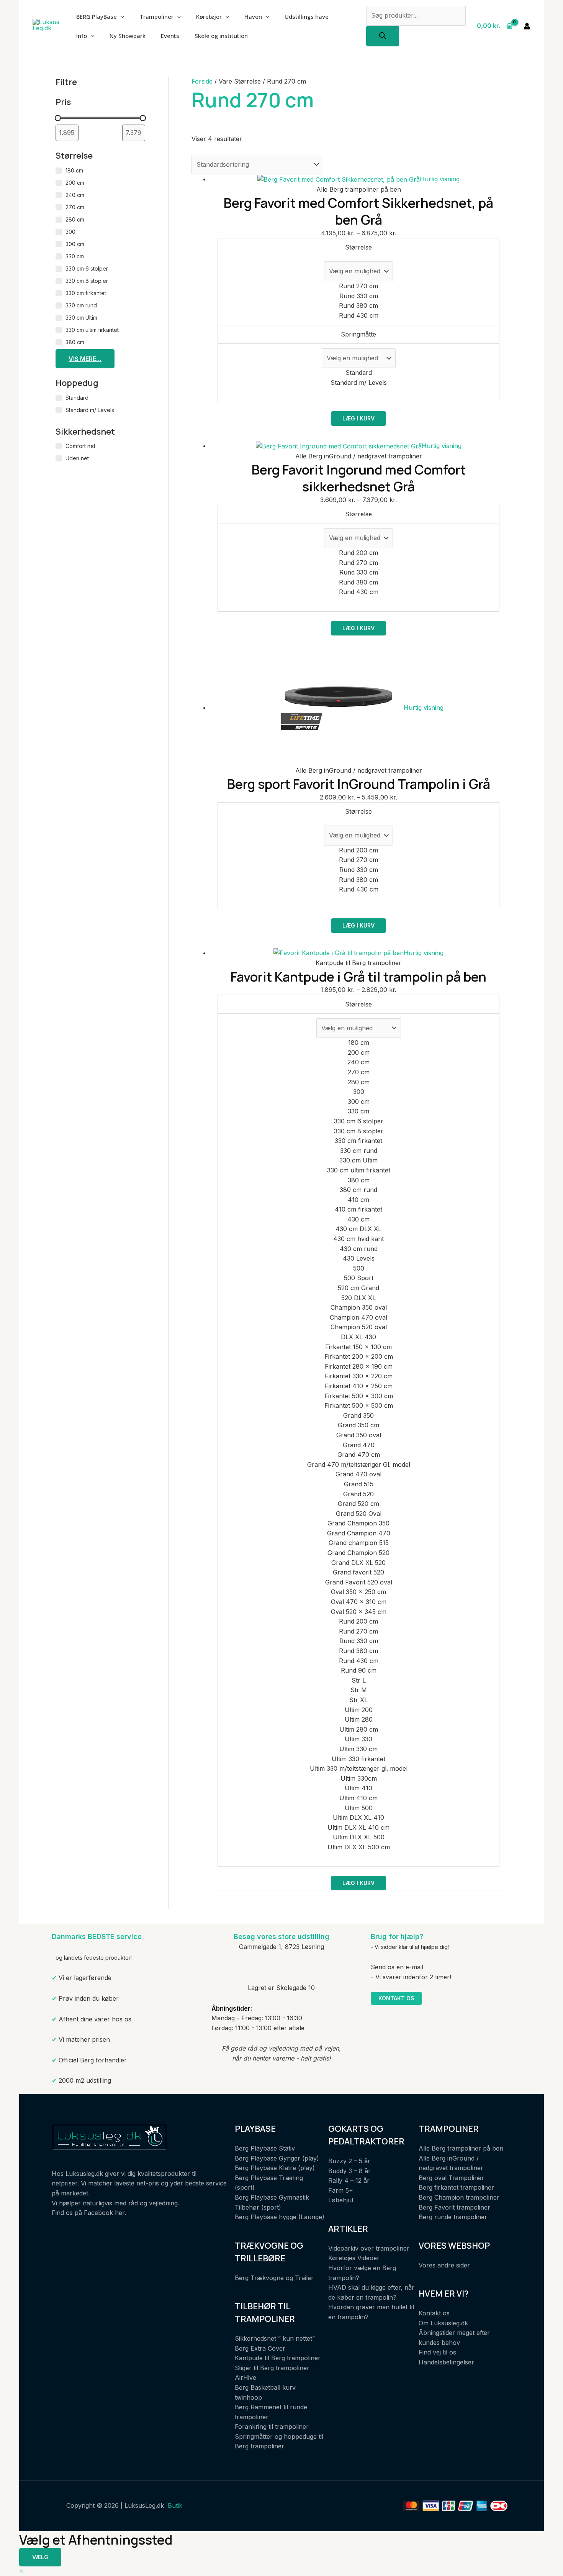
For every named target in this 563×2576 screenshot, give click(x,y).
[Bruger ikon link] (527, 26)
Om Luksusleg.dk (443, 2323)
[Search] (383, 36)
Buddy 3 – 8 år (349, 2171)
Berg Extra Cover (260, 2348)
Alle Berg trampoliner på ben (461, 2148)
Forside (202, 81)
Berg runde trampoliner (453, 2217)
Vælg (40, 2557)
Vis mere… (85, 359)
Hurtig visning (440, 179)
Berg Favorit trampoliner (454, 2207)
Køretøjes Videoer (354, 2258)
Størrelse (358, 247)
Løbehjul (341, 2200)
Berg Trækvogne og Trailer (274, 2278)
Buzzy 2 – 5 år (349, 2161)
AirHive (245, 2377)
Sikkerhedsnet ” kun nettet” (275, 2338)
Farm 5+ (341, 2190)
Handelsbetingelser (446, 2362)
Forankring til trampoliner (272, 2427)
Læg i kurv (358, 418)
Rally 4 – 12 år (349, 2180)
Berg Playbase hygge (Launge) (280, 2217)
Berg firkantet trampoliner (456, 2187)
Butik (175, 2505)
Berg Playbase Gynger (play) (277, 2158)
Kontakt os (396, 1998)
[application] (120, 16)
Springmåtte (358, 334)
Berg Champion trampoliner (459, 2197)
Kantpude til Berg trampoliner (278, 2358)
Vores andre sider (444, 2265)
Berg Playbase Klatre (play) (275, 2168)
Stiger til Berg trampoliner (272, 2368)
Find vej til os (437, 2352)
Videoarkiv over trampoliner (369, 2248)
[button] (21, 2571)
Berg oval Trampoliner (451, 2178)
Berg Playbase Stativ (265, 2148)
